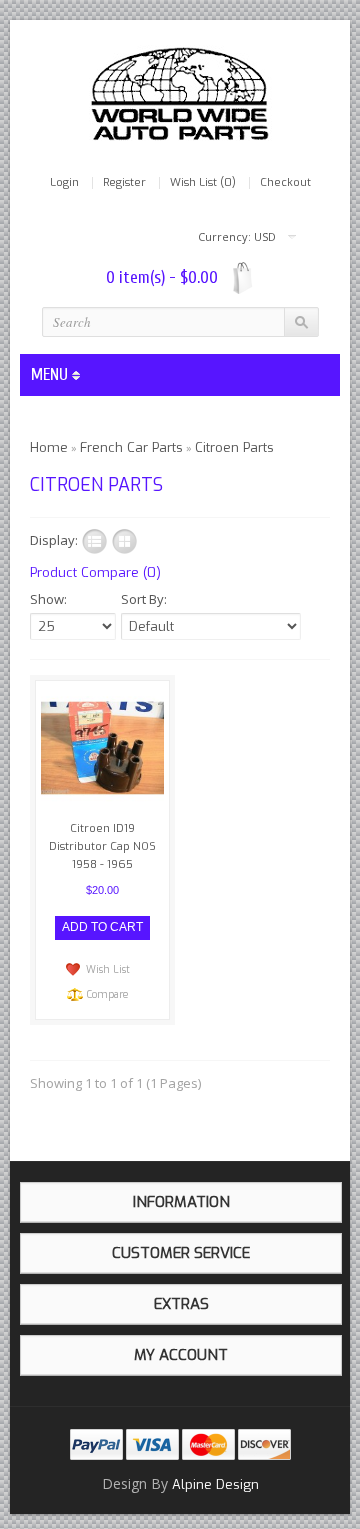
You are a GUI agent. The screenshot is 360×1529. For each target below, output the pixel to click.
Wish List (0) (203, 183)
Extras (181, 1304)
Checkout (285, 183)
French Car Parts (131, 447)
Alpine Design (215, 1484)
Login (64, 183)
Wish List (108, 969)
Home (49, 447)
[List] (94, 541)
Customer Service (181, 1253)
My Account (181, 1355)
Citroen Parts (234, 447)
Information (181, 1202)
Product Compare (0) (95, 572)
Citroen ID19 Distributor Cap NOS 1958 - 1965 (102, 846)
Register (124, 183)
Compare (107, 994)
